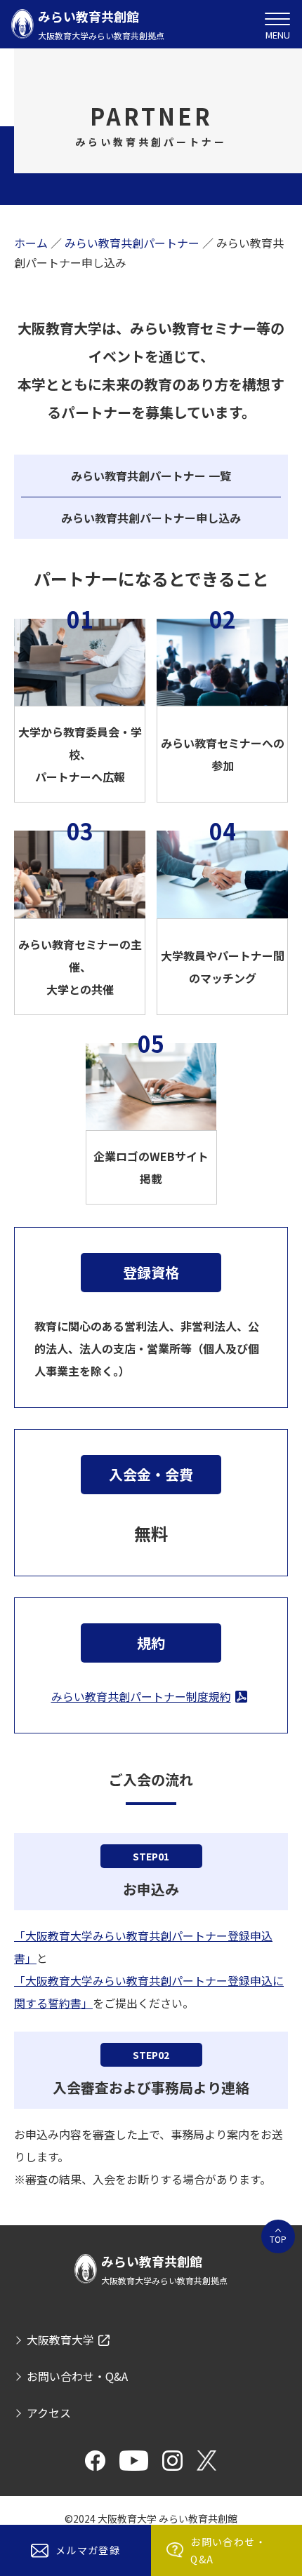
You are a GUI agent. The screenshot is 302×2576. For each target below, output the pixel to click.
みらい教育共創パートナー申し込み (151, 518)
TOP (278, 2239)
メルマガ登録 (88, 2550)
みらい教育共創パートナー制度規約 (141, 1696)
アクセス (49, 2413)
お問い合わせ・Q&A (228, 2550)
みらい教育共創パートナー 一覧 (151, 476)
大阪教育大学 (60, 2340)
